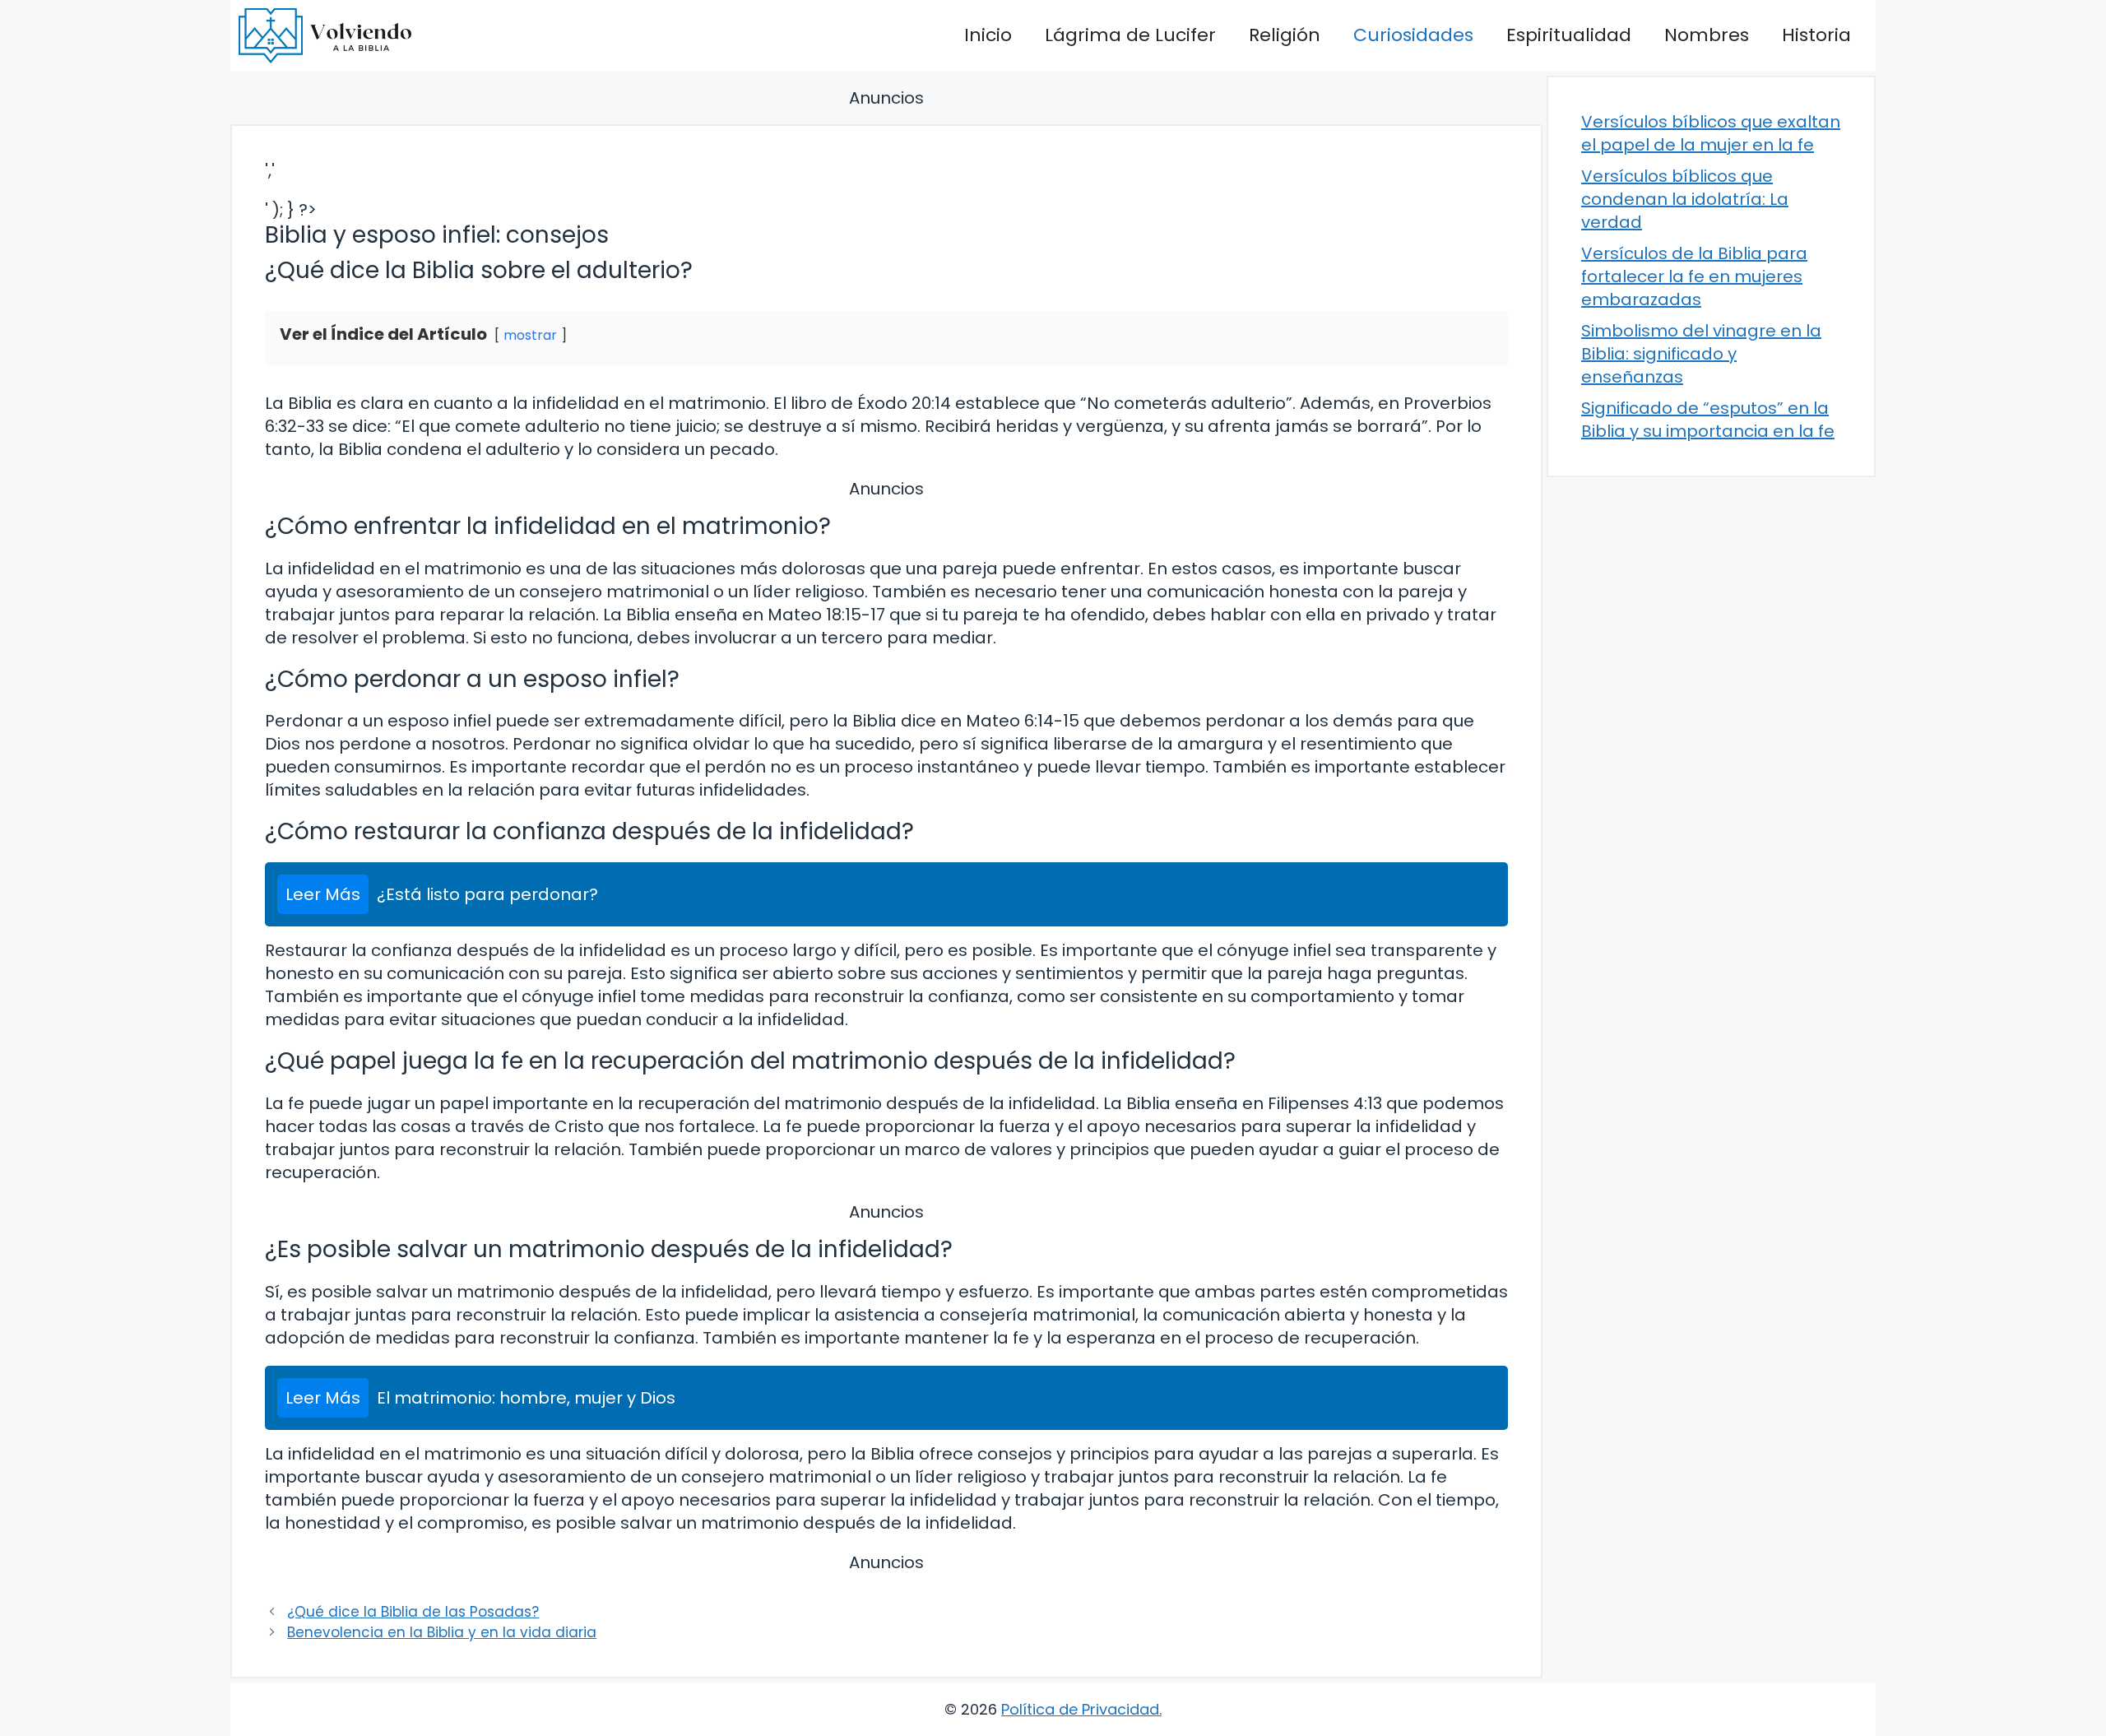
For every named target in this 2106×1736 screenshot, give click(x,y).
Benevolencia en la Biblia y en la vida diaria (442, 1632)
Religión (1285, 35)
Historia (1816, 35)
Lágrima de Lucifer (1130, 35)
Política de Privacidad (1080, 1709)
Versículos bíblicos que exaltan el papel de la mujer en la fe (1711, 133)
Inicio (988, 35)
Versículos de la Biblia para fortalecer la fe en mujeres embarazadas (1694, 276)
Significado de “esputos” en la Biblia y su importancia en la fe (1708, 420)
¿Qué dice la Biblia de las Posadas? (413, 1612)
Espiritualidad (1569, 35)
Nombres (1707, 35)
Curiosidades (1413, 35)
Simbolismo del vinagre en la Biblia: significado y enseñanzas (1701, 354)
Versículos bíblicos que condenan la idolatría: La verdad (1685, 199)
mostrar (530, 335)
